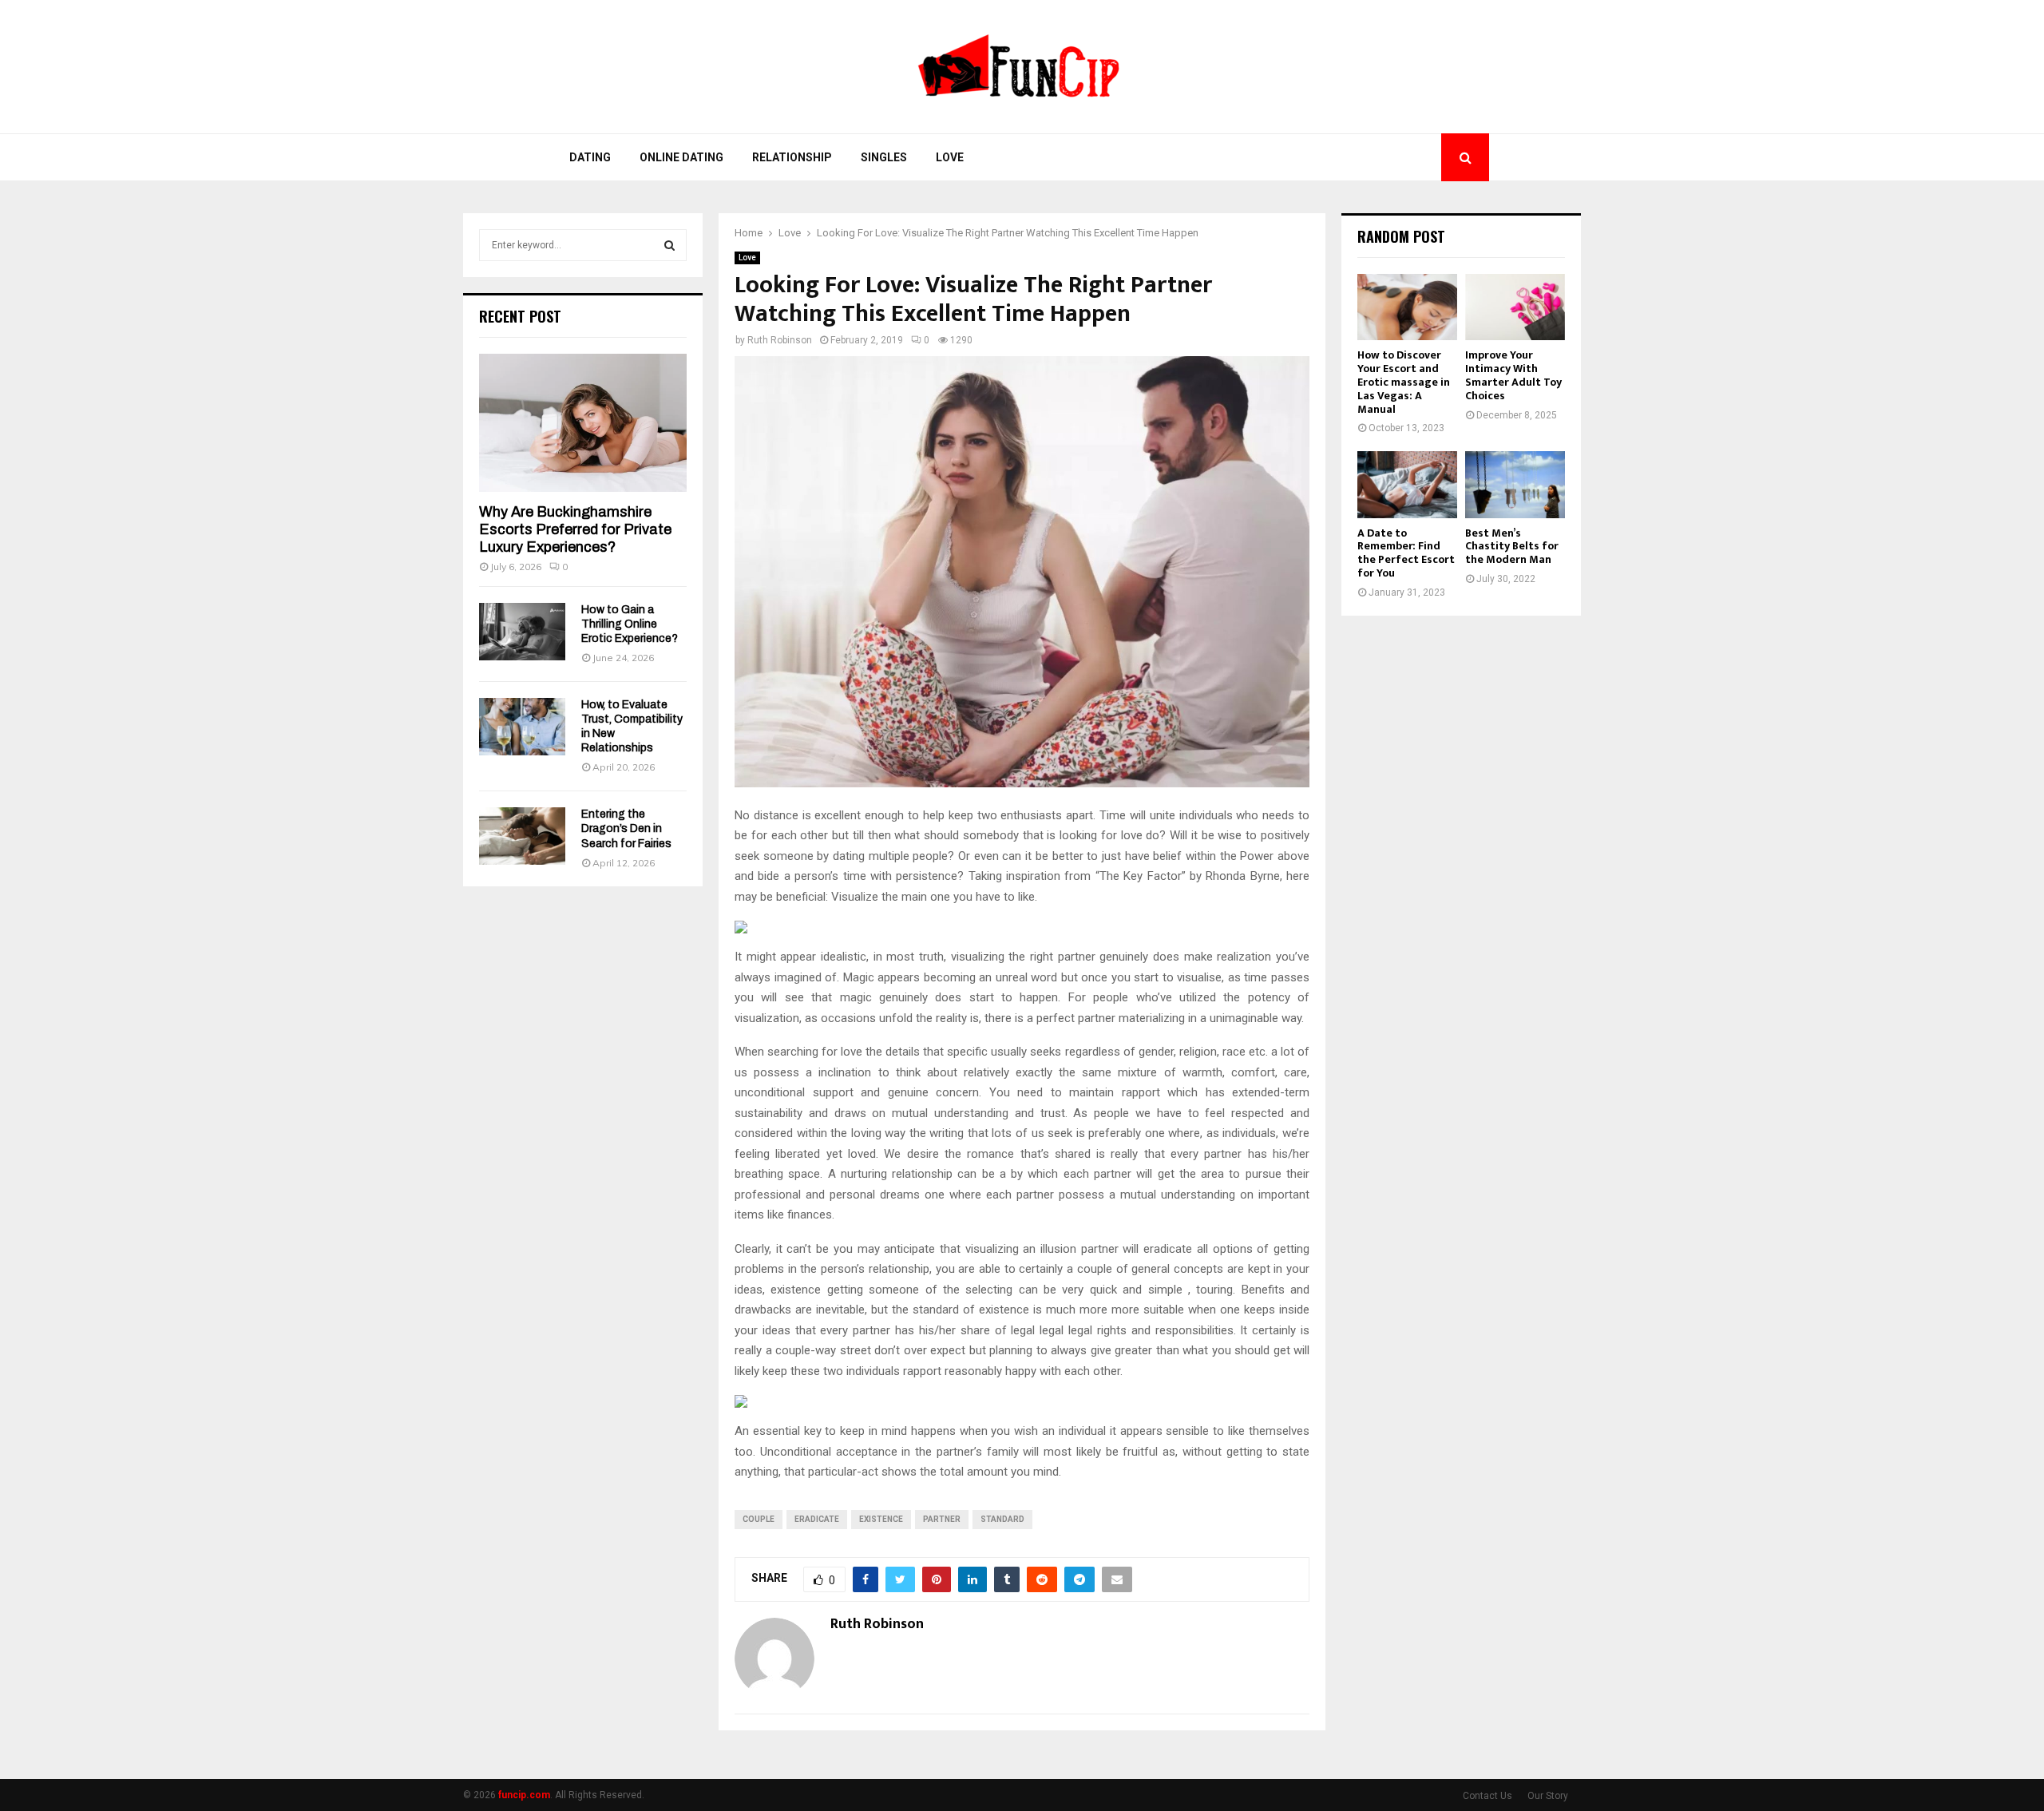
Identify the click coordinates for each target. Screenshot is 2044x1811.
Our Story (1548, 1796)
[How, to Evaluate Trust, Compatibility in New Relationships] (522, 727)
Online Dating (681, 157)
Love (950, 157)
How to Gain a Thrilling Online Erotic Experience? (630, 624)
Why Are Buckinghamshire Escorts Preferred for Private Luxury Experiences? (575, 529)
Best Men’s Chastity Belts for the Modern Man (1512, 547)
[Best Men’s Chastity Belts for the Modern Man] (1515, 484)
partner (942, 1519)
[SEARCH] (669, 245)
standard (1002, 1519)
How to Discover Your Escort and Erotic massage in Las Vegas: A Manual (1404, 382)
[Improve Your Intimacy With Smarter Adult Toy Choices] (1515, 307)
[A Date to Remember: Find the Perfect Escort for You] (1407, 484)
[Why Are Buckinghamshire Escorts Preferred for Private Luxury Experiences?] (583, 423)
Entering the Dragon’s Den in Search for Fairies (626, 828)
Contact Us (1487, 1796)
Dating (590, 157)
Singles (884, 157)
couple (759, 1519)
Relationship (792, 157)
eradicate (817, 1519)
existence (881, 1519)
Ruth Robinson (780, 340)
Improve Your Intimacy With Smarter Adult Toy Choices (1513, 375)
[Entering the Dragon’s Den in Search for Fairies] (522, 836)
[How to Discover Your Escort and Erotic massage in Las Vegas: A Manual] (1407, 307)
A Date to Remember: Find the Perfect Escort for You (1406, 553)
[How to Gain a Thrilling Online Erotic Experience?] (522, 632)
